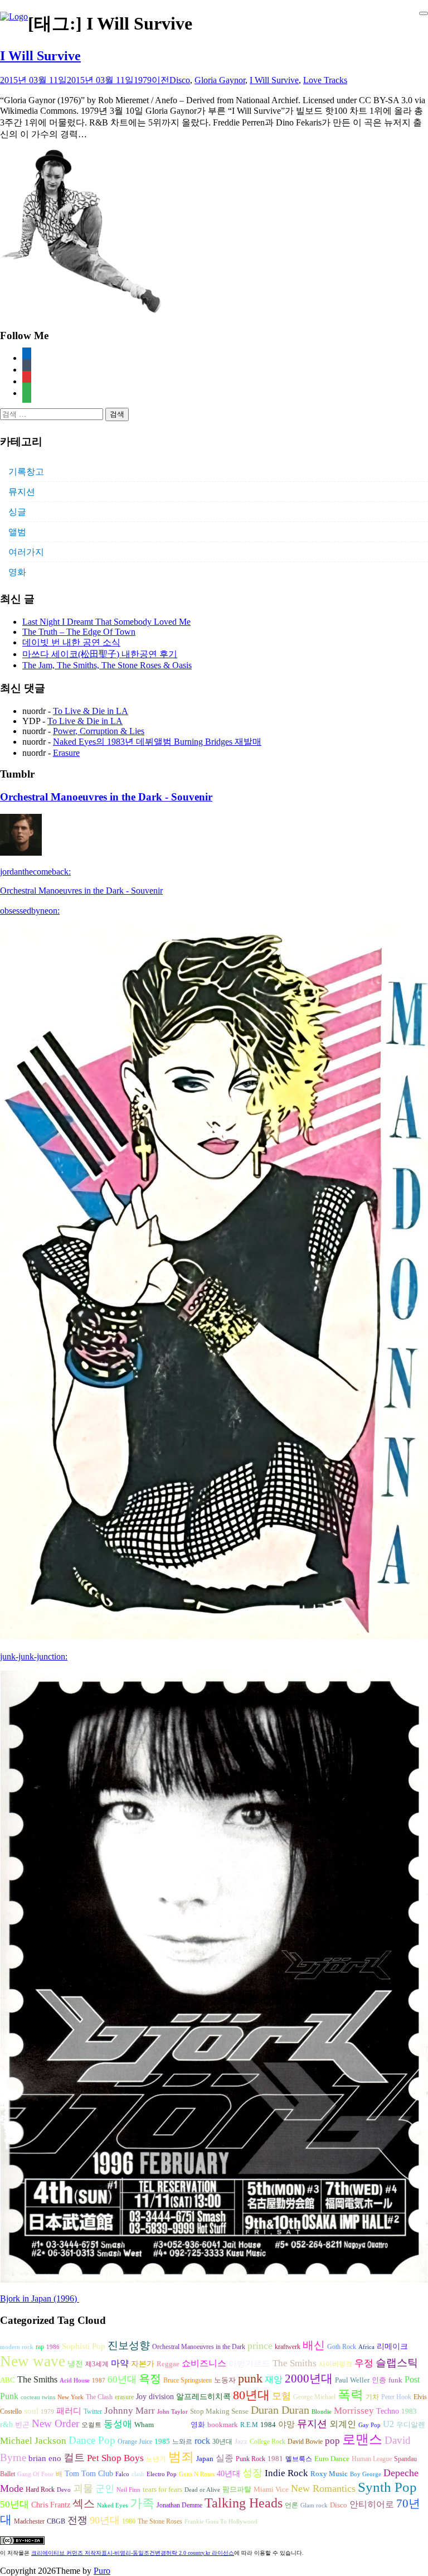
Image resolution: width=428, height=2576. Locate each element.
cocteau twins (38, 2397)
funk (395, 2380)
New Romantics (323, 2488)
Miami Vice (271, 2489)
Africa (366, 2347)
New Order (55, 2423)
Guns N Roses (197, 2474)
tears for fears (162, 2490)
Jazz (241, 2441)
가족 (142, 2503)
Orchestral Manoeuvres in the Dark (199, 2347)
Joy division (155, 2397)
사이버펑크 (335, 2364)
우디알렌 (411, 2425)
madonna (172, 2424)
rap (40, 2347)
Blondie (322, 2412)
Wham (144, 2425)
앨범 (17, 532)
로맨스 (362, 2439)
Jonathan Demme (179, 2505)
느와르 (182, 2442)
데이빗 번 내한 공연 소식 (71, 642)
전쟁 (77, 2520)
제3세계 (97, 2364)
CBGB (56, 2521)
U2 (388, 2424)
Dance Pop (92, 2440)
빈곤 (22, 2425)
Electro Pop (162, 2474)
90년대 (105, 2520)
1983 (409, 2411)
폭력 (351, 2395)
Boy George (366, 2474)
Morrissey (354, 2411)
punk (250, 2379)
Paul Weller (352, 2380)
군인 (105, 2489)
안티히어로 (372, 2505)
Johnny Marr (130, 2411)
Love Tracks (325, 80)
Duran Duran (280, 2410)
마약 (120, 2363)
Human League (372, 2459)
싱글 (17, 512)
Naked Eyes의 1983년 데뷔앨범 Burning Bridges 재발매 (157, 742)
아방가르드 (249, 2363)
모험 (281, 2396)
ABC (8, 2380)
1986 (53, 2347)
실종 (225, 2458)
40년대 (228, 2474)
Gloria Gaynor (220, 80)
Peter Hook (396, 2397)
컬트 (74, 2457)
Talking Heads (244, 2503)
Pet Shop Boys (115, 2458)
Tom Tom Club (89, 2473)
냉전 (75, 2364)
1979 (47, 2412)
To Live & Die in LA (91, 711)
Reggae (168, 2364)
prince (260, 2346)
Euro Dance (332, 2459)
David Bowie (305, 2442)
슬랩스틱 (397, 2363)
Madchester (29, 2521)
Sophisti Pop (84, 2346)
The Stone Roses (160, 2521)
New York (70, 2397)
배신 (314, 2345)
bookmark (223, 2425)
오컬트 (91, 2425)
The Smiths (295, 2363)
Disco (180, 80)
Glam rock (314, 2505)
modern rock (17, 2347)
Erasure (66, 753)
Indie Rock (286, 2473)
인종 (379, 2380)
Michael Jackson (33, 2441)
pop (332, 2441)
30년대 (222, 2442)
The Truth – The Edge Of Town (79, 632)
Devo (64, 2490)
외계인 (343, 2424)
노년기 (156, 2459)
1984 (268, 2425)
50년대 (14, 2504)
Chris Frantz (51, 2505)
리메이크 (392, 2346)
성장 (252, 2473)
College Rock (267, 2442)
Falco (122, 2474)
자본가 (143, 2364)
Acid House (75, 2380)
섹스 (84, 2503)
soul (31, 2411)
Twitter (93, 2411)
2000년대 (309, 2379)
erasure (124, 2397)
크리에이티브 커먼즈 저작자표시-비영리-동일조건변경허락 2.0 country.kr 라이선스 (133, 2553)
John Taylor (172, 2412)
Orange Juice (135, 2442)
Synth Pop (387, 2487)
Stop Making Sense (219, 2411)
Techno (388, 2411)
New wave (33, 2361)
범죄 (181, 2457)
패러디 (69, 2411)
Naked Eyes (112, 2505)
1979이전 (152, 80)
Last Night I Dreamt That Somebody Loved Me (106, 622)
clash (138, 2474)
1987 (99, 2380)
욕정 (150, 2379)
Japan (205, 2459)
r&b (6, 2424)
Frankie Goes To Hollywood (221, 2522)
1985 (162, 2441)
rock (202, 2441)
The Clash (99, 2397)
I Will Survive (40, 56)
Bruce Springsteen (188, 2380)
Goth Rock (342, 2347)
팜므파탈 (237, 2489)
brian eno (45, 2458)
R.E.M (249, 2425)
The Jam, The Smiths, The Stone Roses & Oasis (107, 665)
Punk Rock (251, 2459)
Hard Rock (40, 2490)
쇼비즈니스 (204, 2363)
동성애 (118, 2424)
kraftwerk (288, 2347)
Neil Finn (128, 2490)
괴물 (83, 2488)
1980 (129, 2521)
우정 (364, 2363)
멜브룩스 (299, 2459)
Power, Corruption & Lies (99, 731)
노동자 (225, 2380)
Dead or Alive (202, 2490)
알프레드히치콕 (203, 2397)
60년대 (122, 2379)
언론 (291, 2505)
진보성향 (129, 2345)
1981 (275, 2459)
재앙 (274, 2379)
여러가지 (26, 552)
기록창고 (26, 472)
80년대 (251, 2395)
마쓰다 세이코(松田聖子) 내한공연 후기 (100, 654)
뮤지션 (22, 492)
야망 (286, 2424)
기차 (372, 2397)
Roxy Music (329, 2474)
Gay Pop (369, 2425)
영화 (17, 572)
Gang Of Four (35, 2474)
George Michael (314, 2397)
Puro (102, 2571)
